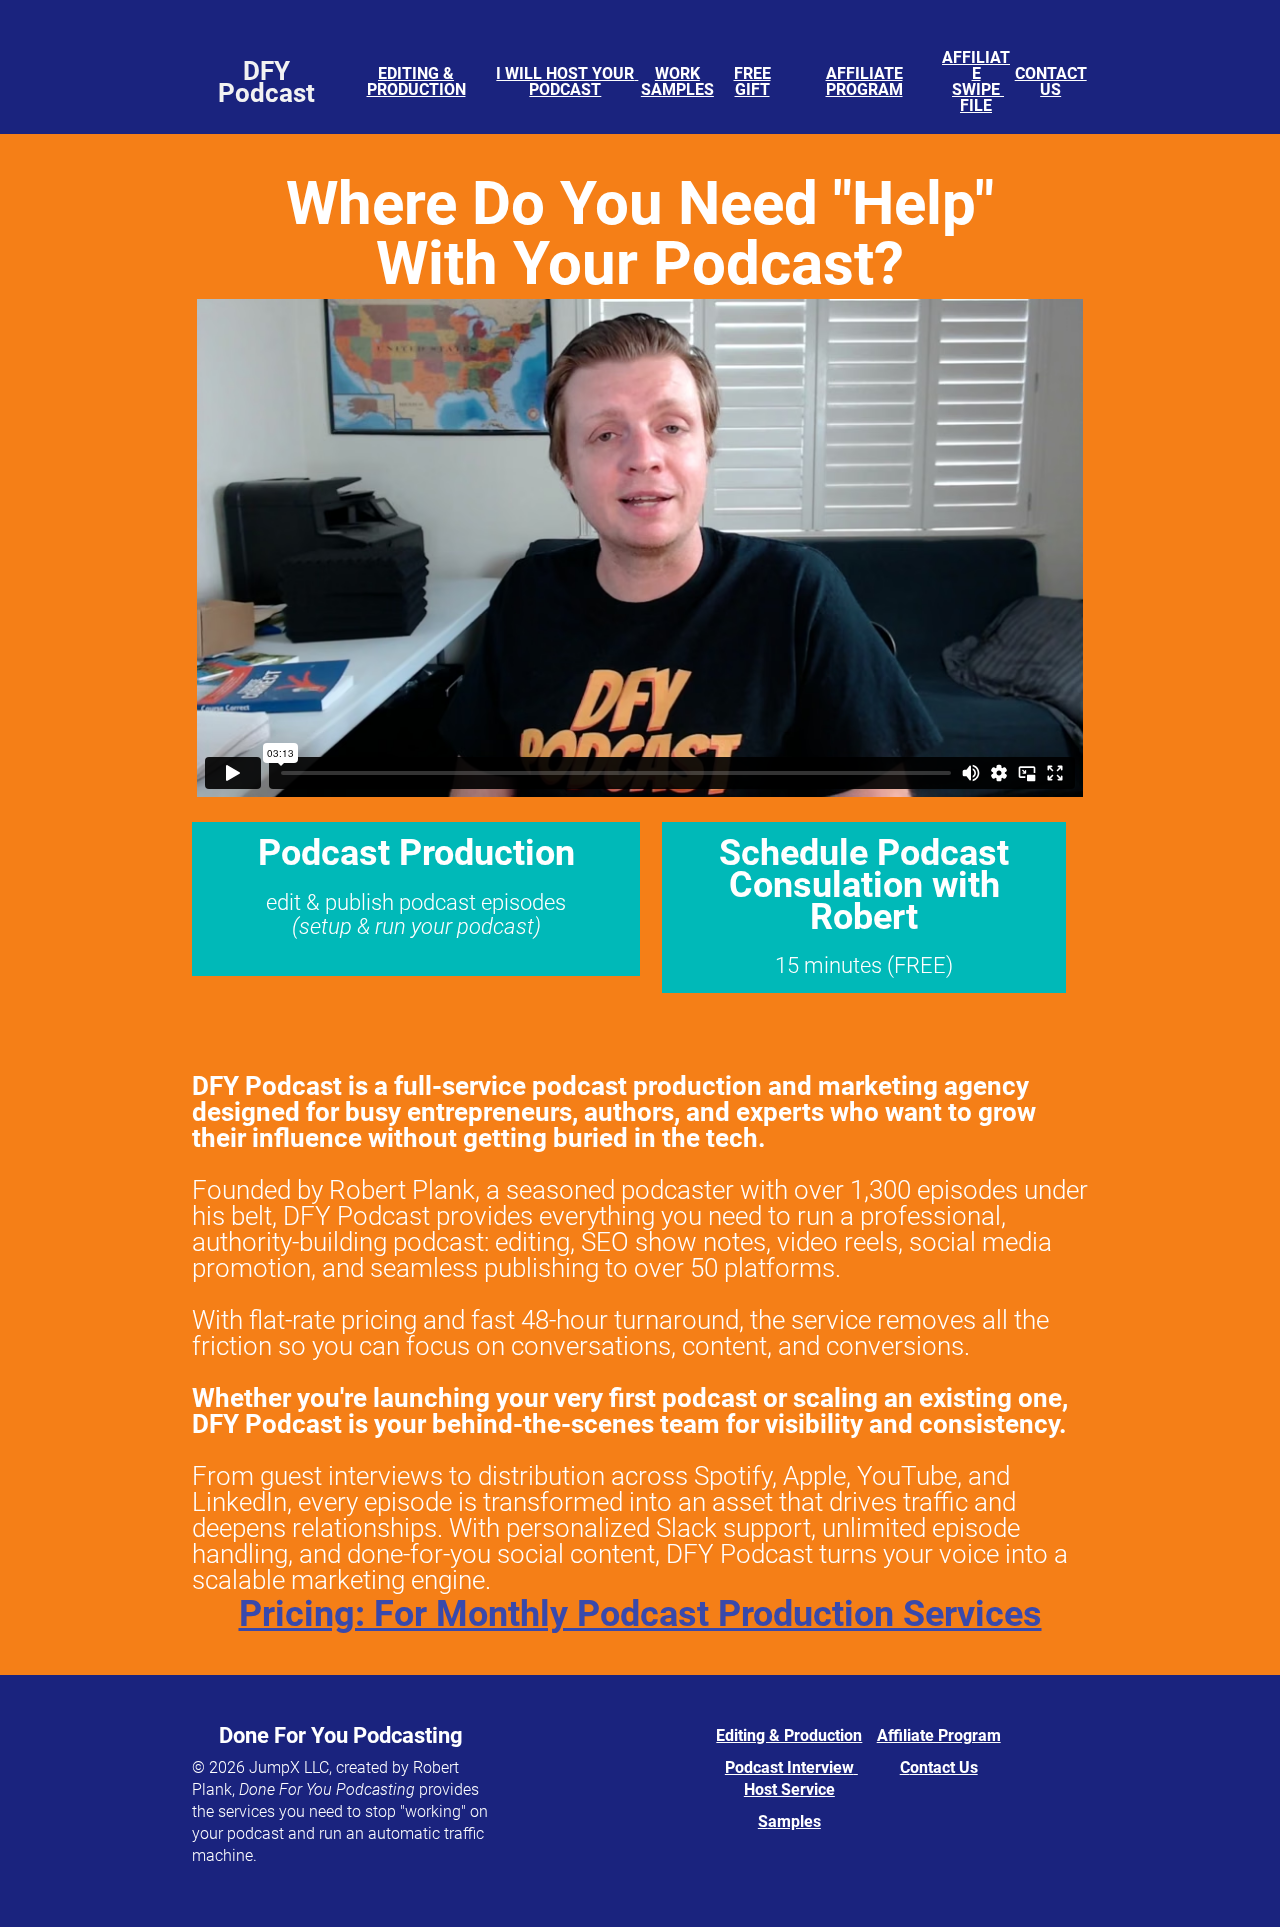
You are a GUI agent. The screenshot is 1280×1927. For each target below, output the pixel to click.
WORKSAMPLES (677, 81)
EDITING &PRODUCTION (416, 81)
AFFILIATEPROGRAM (864, 81)
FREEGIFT (752, 81)
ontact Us (944, 1767)
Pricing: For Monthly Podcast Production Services (640, 1614)
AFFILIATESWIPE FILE (976, 81)
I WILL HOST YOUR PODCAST (567, 81)
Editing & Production (789, 1735)
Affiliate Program (939, 1735)
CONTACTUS (1051, 81)
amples (794, 1821)
